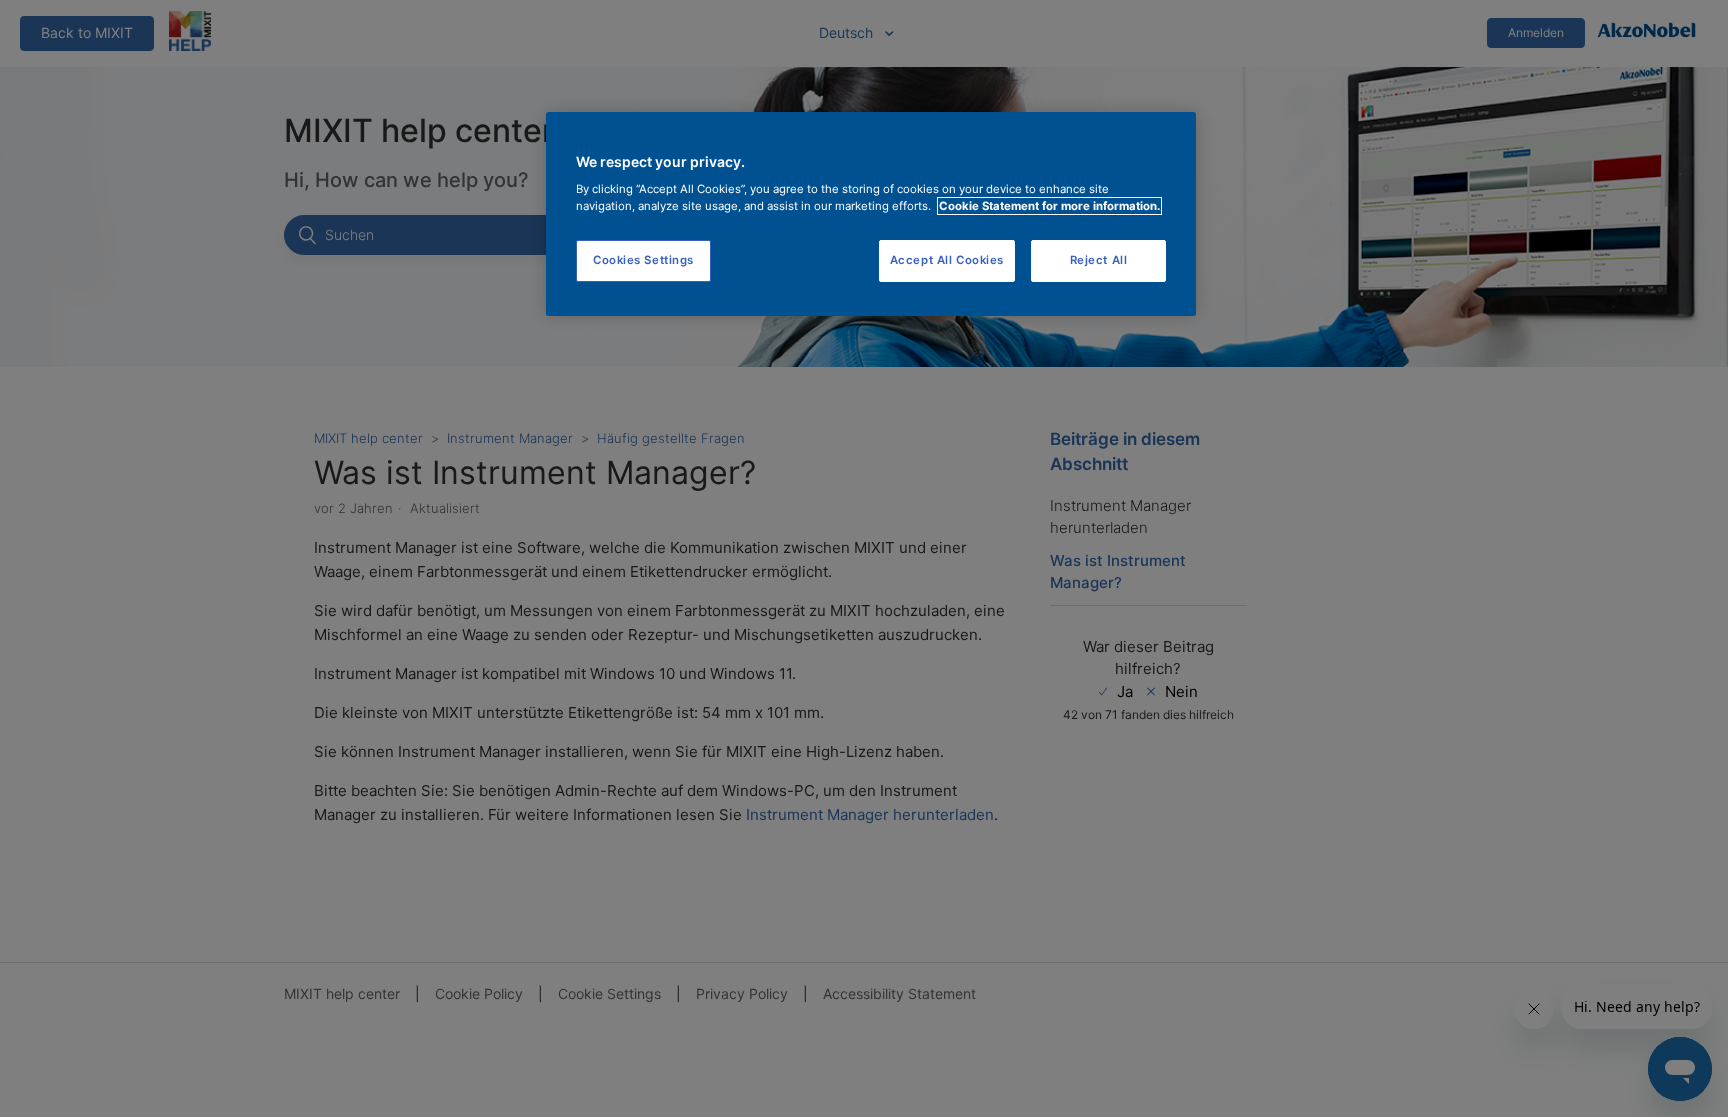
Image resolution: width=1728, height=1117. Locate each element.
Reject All (1099, 260)
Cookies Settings (643, 260)
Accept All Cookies (947, 260)
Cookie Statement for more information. (1049, 206)
